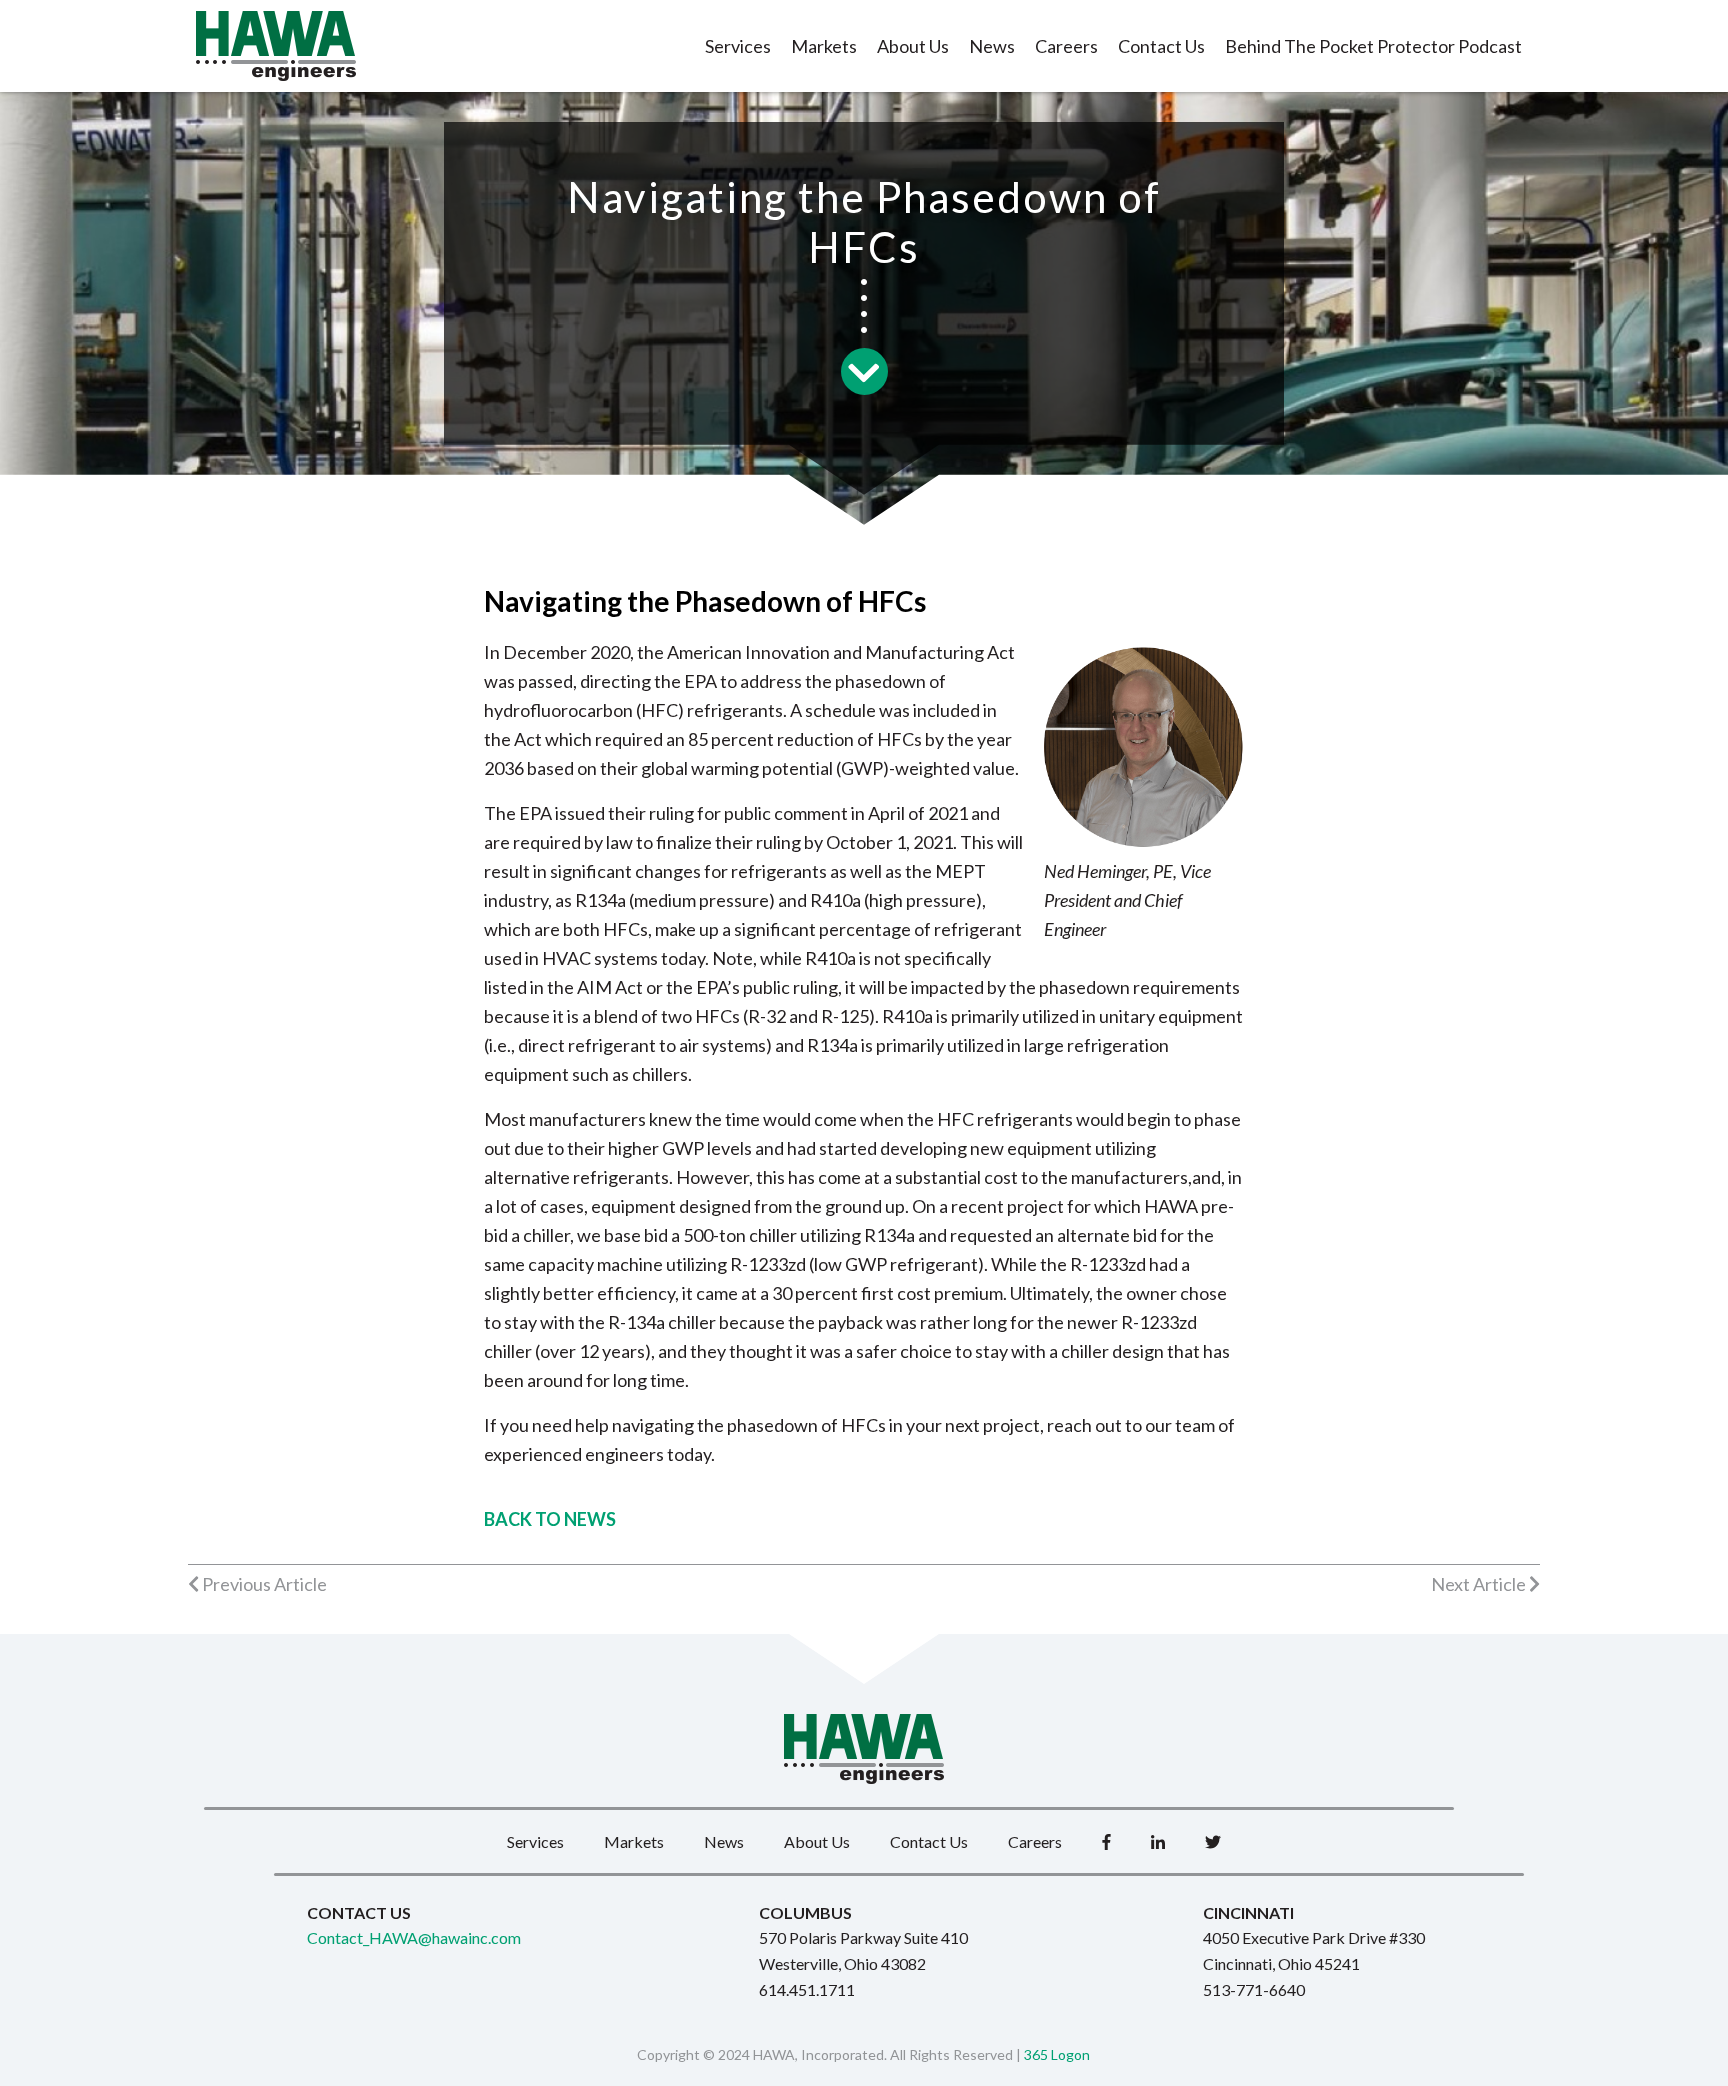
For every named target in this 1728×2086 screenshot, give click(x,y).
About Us (913, 46)
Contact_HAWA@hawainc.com (414, 1937)
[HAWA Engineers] (276, 46)
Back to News (550, 1519)
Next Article (1480, 1584)
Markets (824, 46)
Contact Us (1161, 46)
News (992, 46)
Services (738, 46)
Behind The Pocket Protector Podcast (1373, 46)
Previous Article (263, 1584)
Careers (1066, 46)
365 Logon (1057, 2054)
